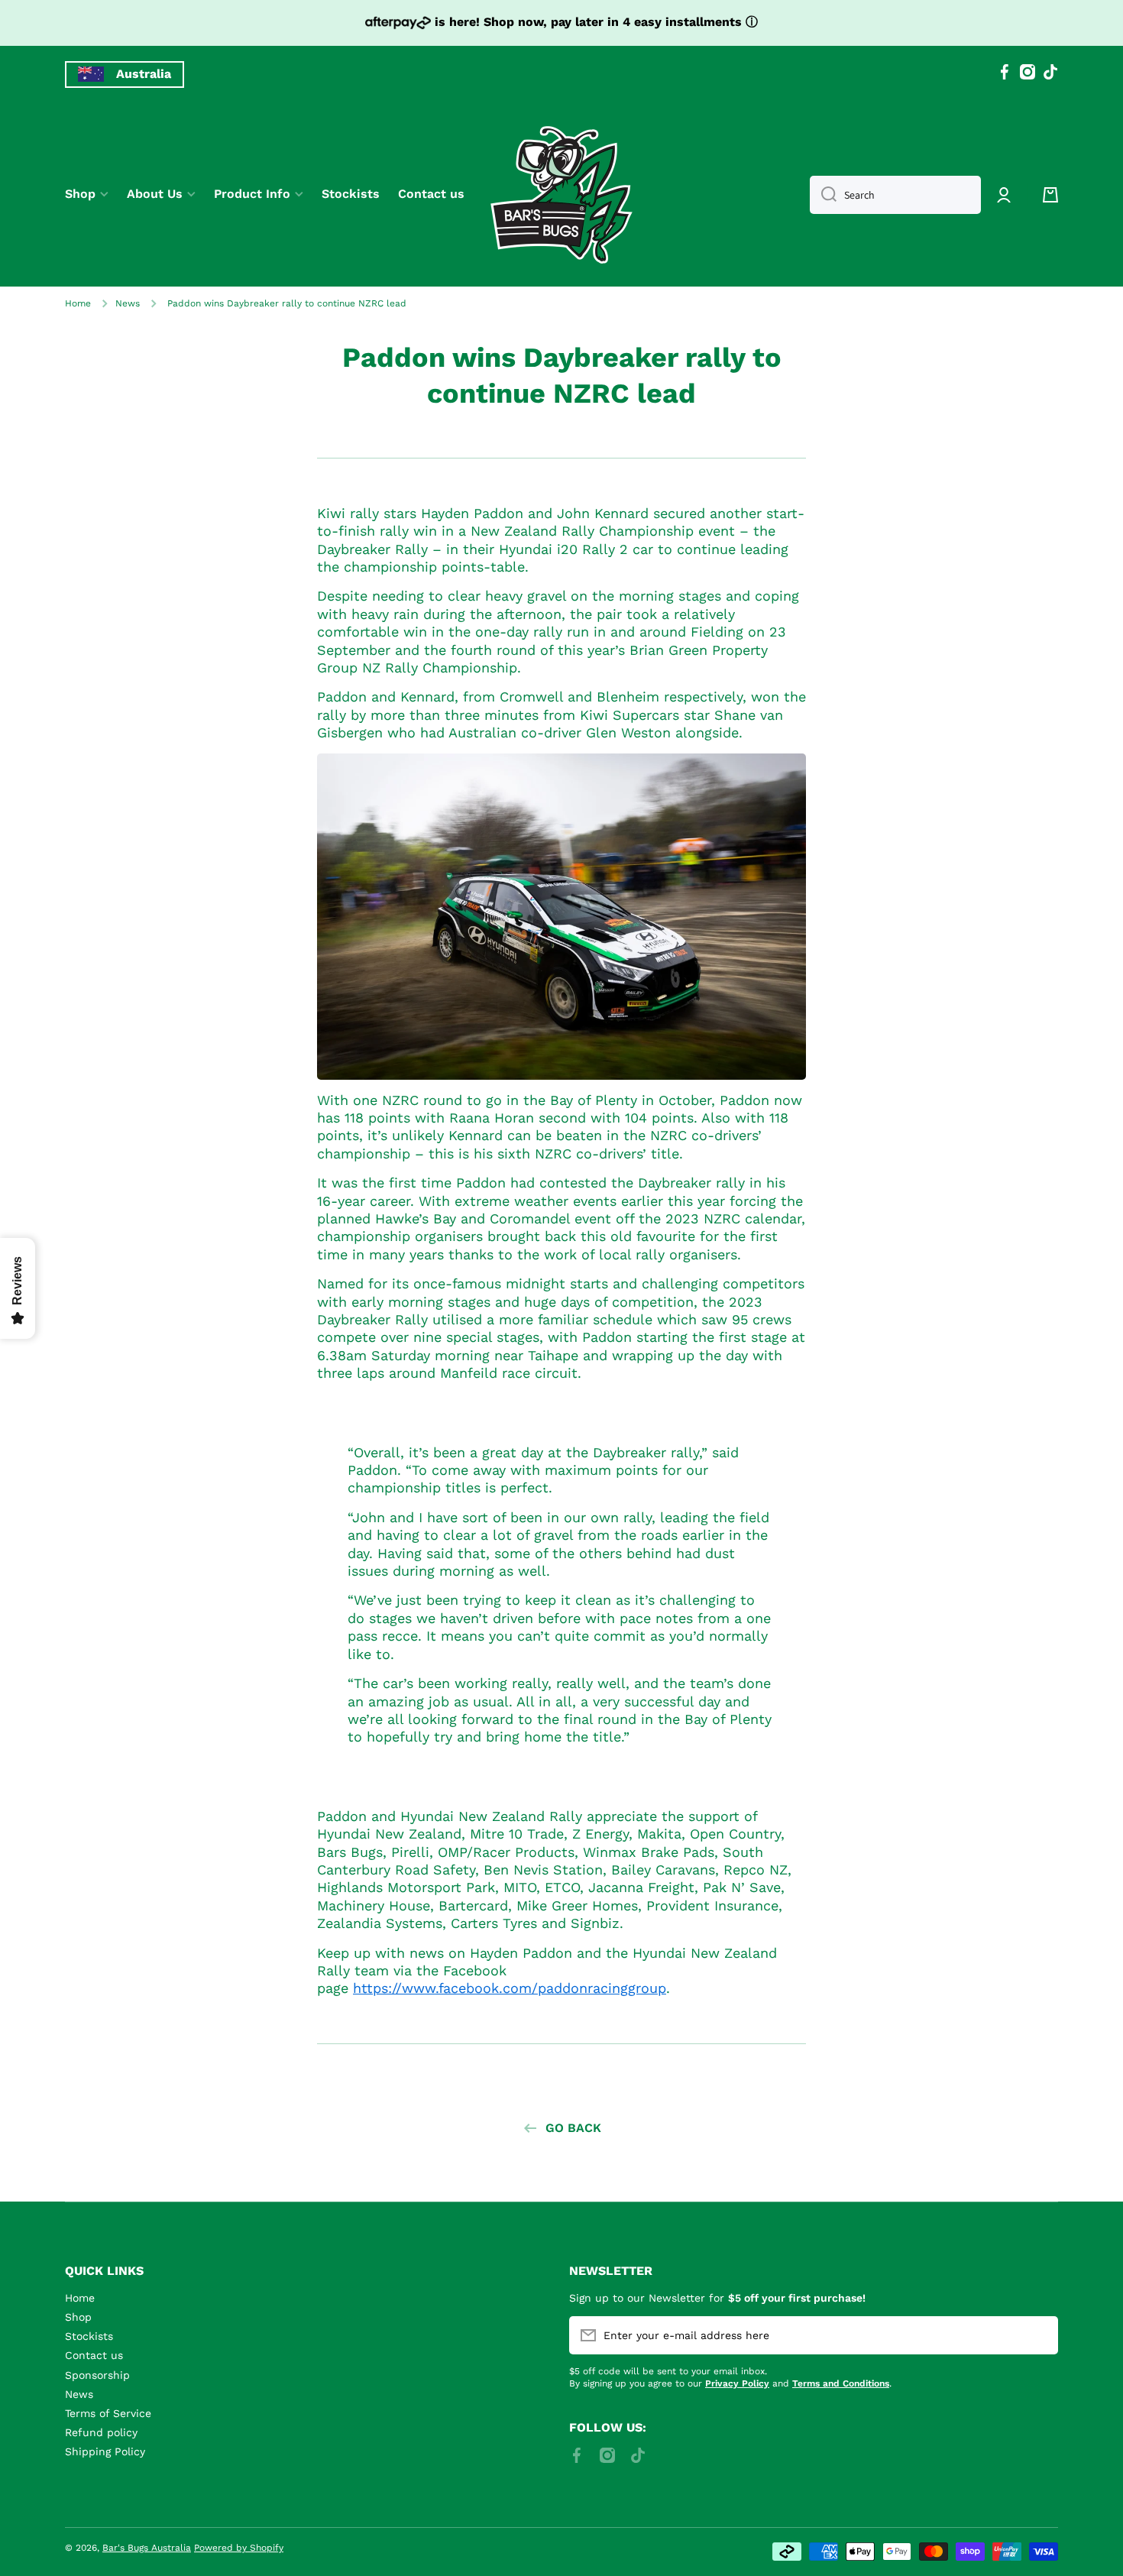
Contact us (94, 2355)
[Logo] (561, 195)
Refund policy (101, 2432)
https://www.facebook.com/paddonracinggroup (510, 1988)
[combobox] (895, 195)
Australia (144, 74)
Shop (78, 2317)
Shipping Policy (105, 2451)
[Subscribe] (1039, 2335)
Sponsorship (97, 2375)
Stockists (89, 2336)
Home (78, 303)
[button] (1050, 195)
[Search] (823, 195)
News (128, 303)
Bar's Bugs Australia (147, 2548)
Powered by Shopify (239, 2548)
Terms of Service (108, 2413)
